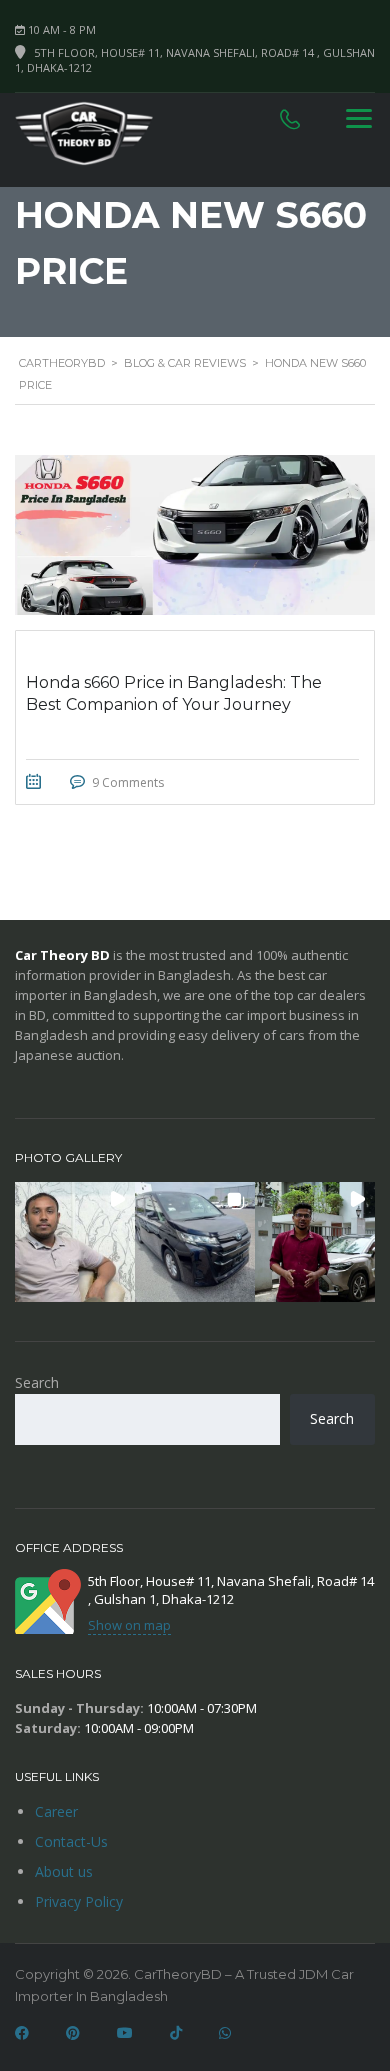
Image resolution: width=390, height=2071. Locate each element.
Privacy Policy (79, 1901)
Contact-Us (71, 1841)
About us (64, 1871)
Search (37, 1382)
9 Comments (128, 782)
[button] (75, 1242)
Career (56, 1811)
